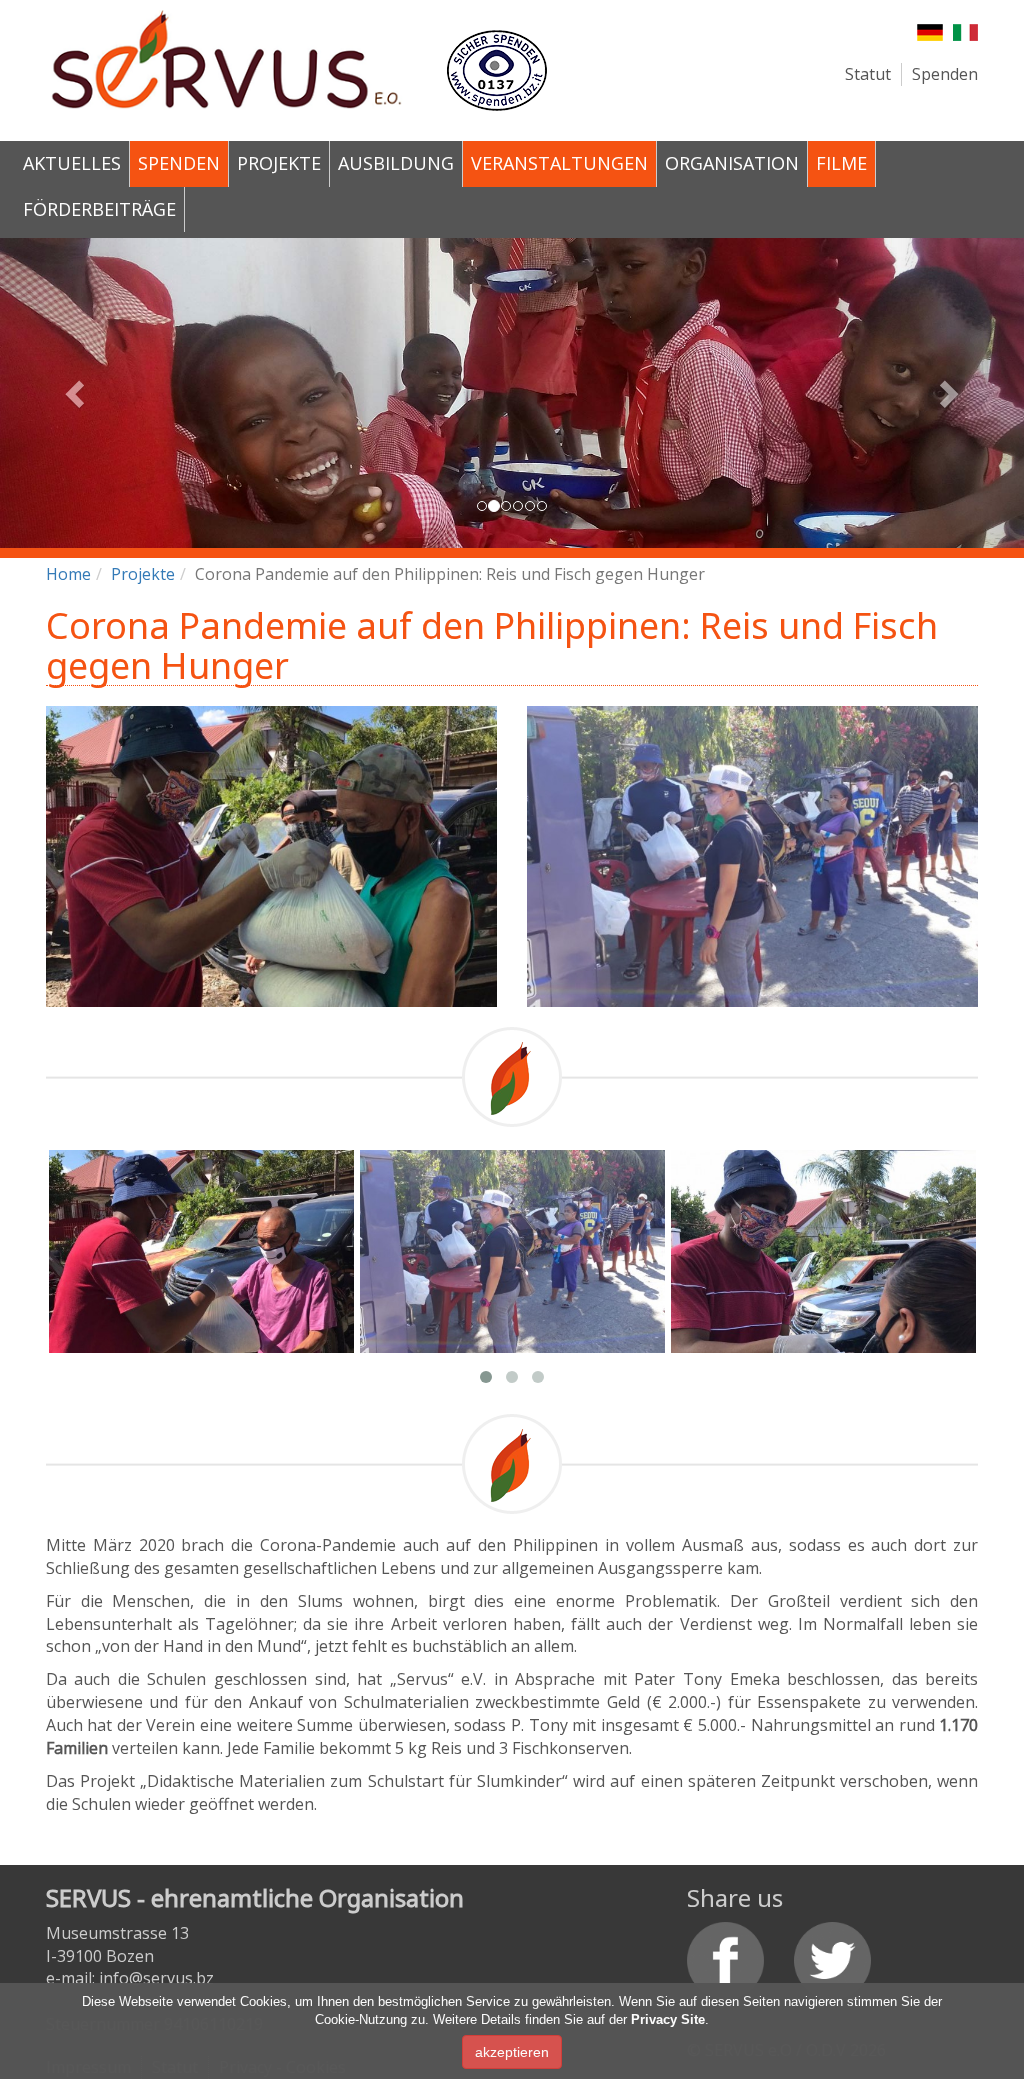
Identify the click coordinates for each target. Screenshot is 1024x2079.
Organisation (732, 163)
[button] (77, 393)
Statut (868, 74)
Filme (841, 163)
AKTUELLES (72, 163)
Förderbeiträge (99, 209)
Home (68, 574)
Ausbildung (396, 163)
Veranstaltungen (559, 163)
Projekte (279, 163)
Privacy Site (668, 2019)
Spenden (945, 74)
